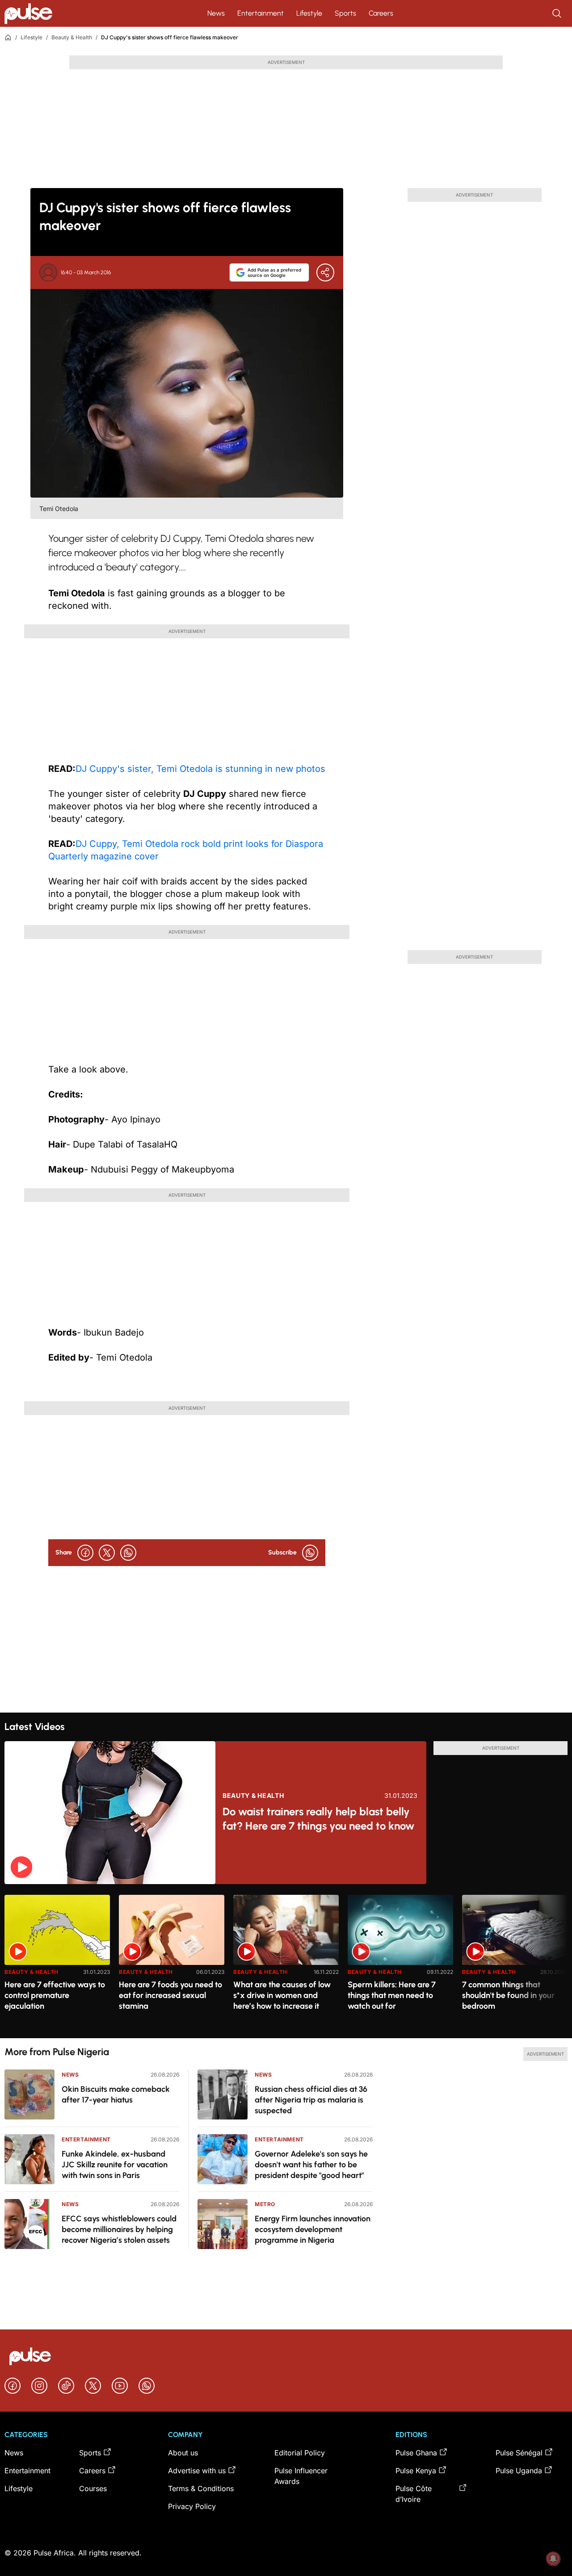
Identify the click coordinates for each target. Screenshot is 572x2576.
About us (183, 2453)
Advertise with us (197, 2471)
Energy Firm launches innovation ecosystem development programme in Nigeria (313, 2229)
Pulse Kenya (416, 2471)
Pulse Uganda (519, 2471)
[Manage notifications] (553, 2559)
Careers (381, 13)
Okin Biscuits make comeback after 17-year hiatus (116, 2094)
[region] (286, 1961)
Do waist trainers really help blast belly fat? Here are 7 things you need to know (318, 1819)
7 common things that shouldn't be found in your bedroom (508, 1995)
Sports (345, 13)
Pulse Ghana (416, 2453)
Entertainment (261, 13)
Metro (265, 2204)
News (216, 13)
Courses (93, 2488)
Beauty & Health (72, 37)
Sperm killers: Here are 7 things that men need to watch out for (392, 1995)
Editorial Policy (300, 2453)
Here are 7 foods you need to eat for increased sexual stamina (170, 1995)
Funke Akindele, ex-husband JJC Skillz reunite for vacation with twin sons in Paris (115, 2165)
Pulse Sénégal (519, 2453)
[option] (57, 1963)
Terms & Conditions (201, 2488)
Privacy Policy (192, 2506)
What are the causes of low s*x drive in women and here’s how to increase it (282, 1995)
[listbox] (286, 1961)
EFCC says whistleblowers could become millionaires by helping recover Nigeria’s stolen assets (119, 2229)
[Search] (558, 13)
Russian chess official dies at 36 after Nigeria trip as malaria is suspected (311, 2100)
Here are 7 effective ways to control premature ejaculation (55, 1995)
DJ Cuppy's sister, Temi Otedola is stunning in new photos (200, 769)
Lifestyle (309, 13)
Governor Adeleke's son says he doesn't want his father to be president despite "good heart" (311, 2165)
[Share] (325, 272)
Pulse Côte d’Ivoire (414, 2494)
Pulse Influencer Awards (301, 2476)
